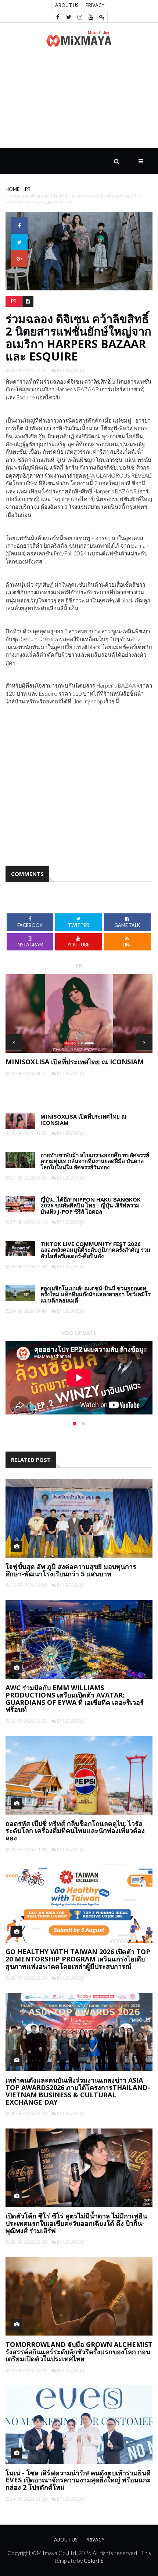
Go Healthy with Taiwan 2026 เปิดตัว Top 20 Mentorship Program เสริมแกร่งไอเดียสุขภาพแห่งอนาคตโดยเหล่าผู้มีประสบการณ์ (78, 1959)
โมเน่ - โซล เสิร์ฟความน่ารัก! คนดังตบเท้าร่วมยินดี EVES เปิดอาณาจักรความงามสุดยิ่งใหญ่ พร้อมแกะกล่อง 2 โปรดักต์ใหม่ (78, 2480)
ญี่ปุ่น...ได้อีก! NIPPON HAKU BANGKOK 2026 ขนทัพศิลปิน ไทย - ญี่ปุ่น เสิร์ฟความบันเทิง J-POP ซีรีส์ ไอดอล (91, 1205)
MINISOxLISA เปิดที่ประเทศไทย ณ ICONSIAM (75, 1062)
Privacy (95, 5)
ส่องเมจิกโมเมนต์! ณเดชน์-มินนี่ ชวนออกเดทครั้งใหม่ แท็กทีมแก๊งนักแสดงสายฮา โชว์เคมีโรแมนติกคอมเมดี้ (96, 1294)
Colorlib (94, 2561)
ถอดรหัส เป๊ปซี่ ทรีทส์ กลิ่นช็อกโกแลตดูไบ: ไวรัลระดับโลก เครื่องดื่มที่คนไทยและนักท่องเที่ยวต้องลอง (75, 1831)
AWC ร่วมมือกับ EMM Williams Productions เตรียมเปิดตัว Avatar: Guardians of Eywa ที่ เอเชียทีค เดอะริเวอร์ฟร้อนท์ (75, 1698)
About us (67, 5)
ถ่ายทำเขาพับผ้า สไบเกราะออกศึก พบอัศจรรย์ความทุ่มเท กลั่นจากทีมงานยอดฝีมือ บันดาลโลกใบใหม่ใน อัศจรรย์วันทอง (95, 1161)
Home (12, 189)
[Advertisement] (79, 102)
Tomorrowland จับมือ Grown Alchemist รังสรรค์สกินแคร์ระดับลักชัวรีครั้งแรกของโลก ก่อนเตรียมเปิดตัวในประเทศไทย (79, 2352)
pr (28, 189)
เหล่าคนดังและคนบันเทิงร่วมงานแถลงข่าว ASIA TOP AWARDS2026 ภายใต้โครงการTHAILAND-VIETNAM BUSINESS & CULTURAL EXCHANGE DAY (78, 2091)
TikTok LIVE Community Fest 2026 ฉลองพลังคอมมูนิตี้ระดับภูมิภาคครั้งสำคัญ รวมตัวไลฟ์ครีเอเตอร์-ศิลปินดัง (95, 1250)
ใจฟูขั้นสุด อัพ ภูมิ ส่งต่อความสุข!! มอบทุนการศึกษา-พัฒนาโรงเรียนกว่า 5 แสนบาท (71, 1570)
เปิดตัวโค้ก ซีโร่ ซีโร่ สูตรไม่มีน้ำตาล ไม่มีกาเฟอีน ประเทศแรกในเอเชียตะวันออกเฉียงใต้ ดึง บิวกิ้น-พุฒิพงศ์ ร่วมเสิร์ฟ (76, 2223)
